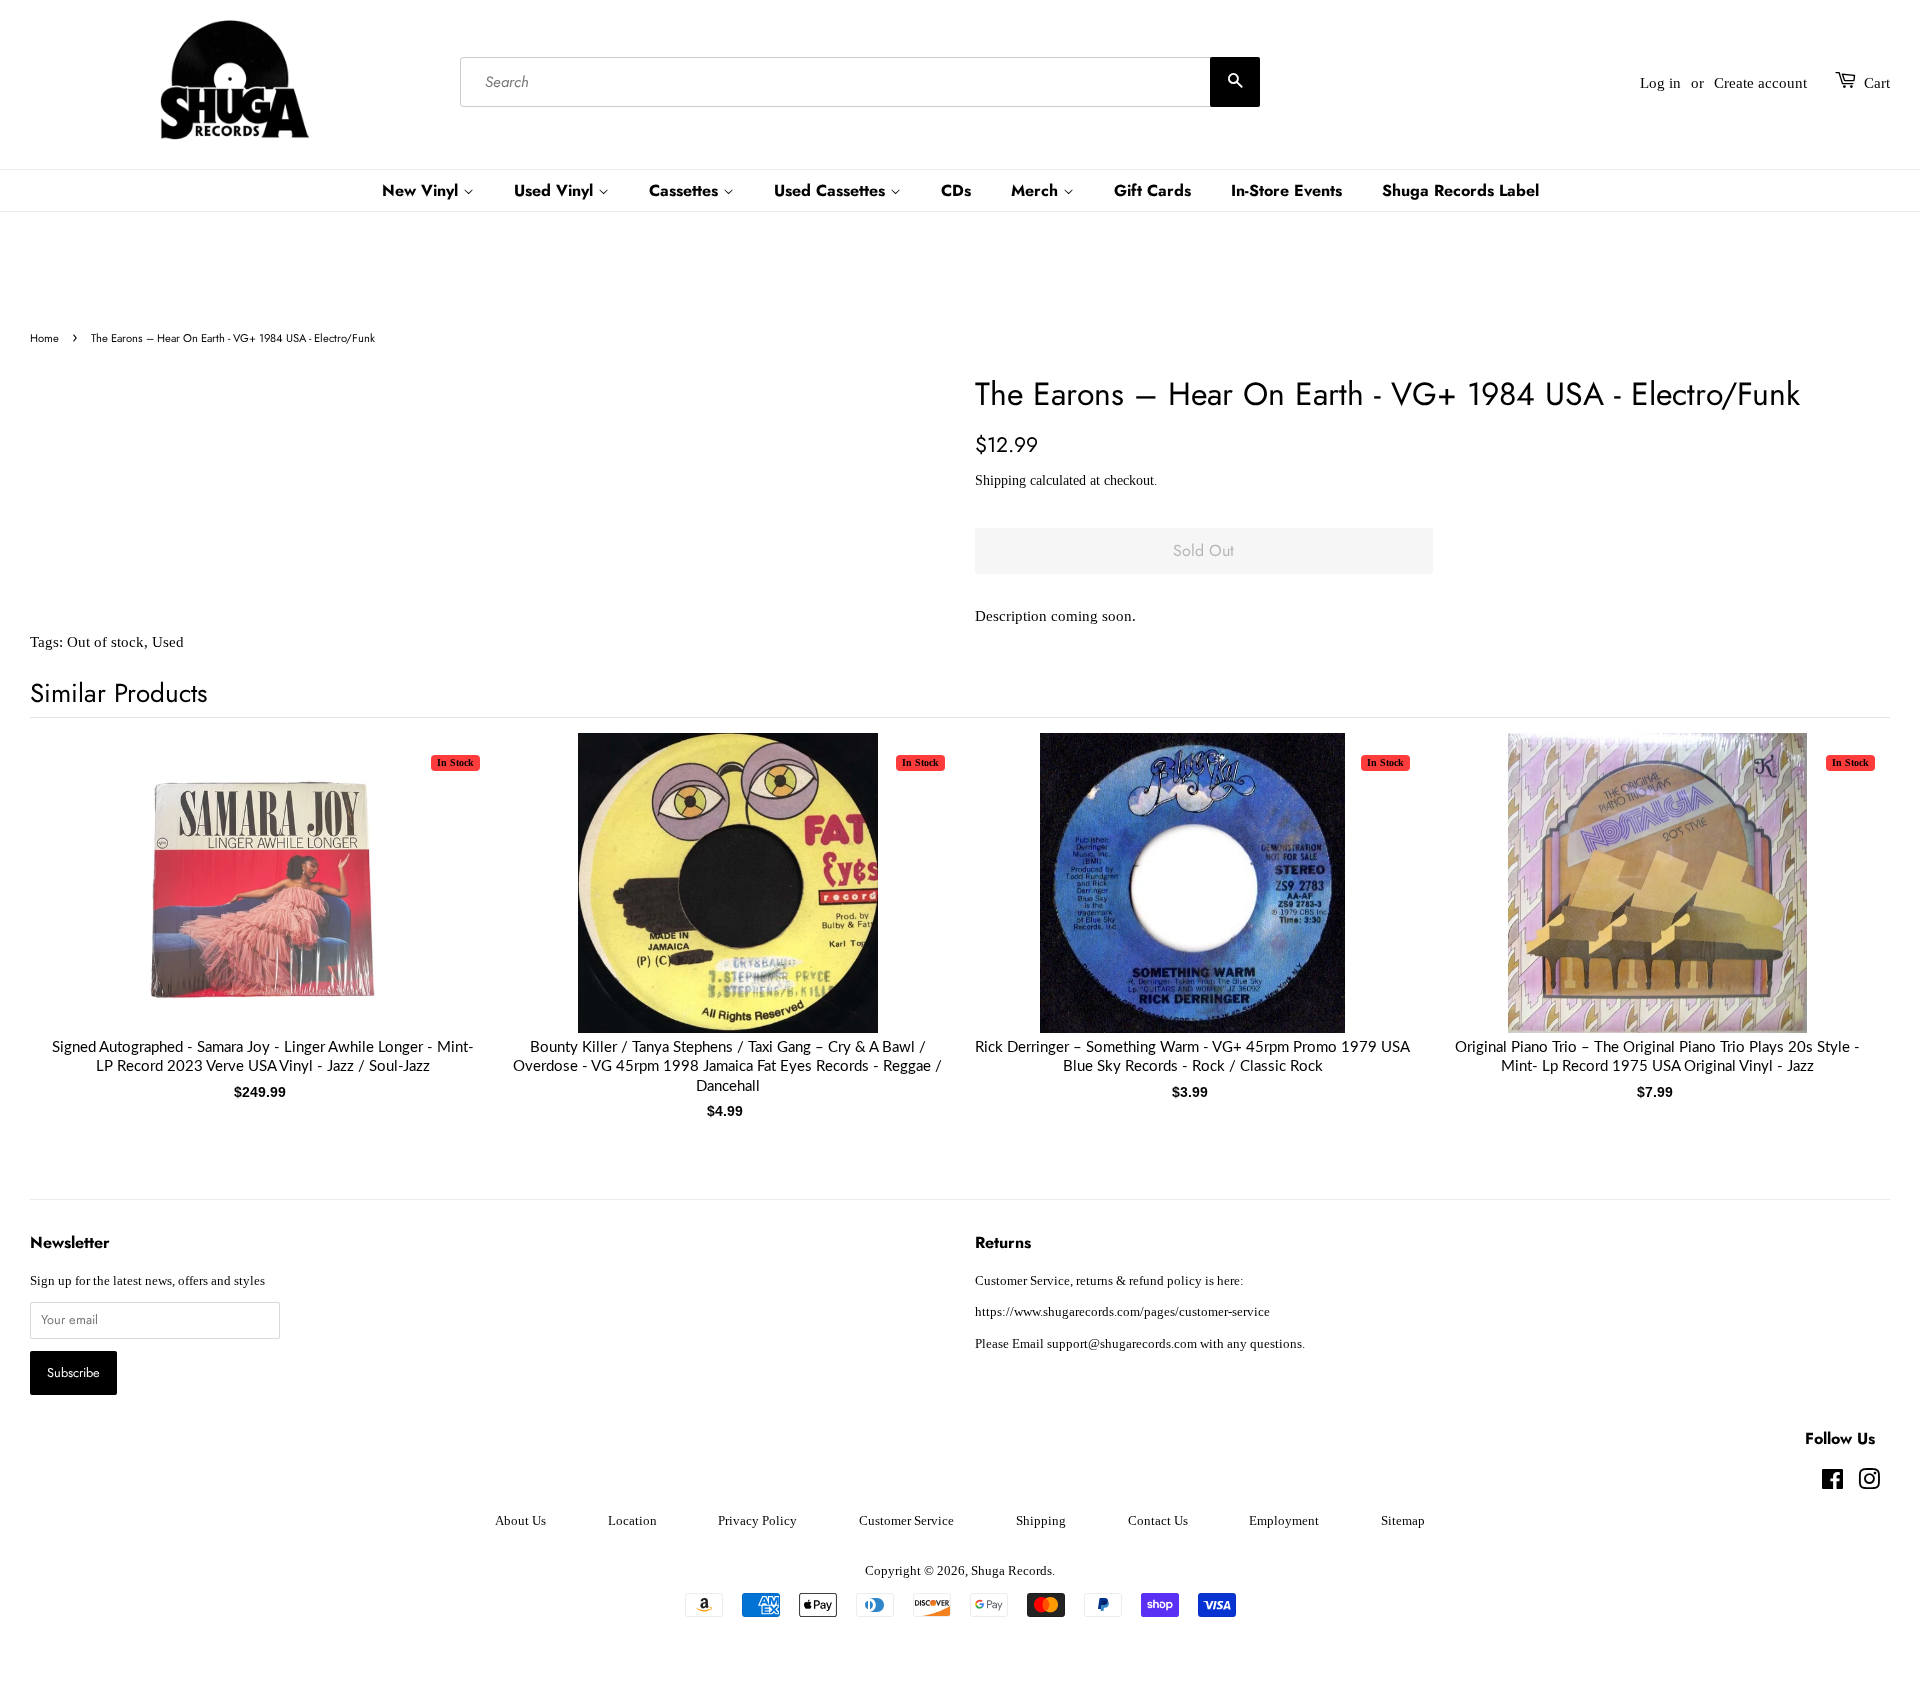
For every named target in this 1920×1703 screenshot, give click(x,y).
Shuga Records (1011, 1571)
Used (168, 642)
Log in (1660, 83)
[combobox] (860, 83)
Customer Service (906, 1521)
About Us (520, 1521)
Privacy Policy (757, 1521)
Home (44, 338)
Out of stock (105, 642)
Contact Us (1158, 1521)
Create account (1760, 83)
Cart (1877, 83)
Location (632, 1521)
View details (263, 903)
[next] (1842, 893)
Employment (1284, 1521)
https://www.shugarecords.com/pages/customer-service (1122, 1312)
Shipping (1000, 480)
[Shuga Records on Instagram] (1869, 1484)
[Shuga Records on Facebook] (1832, 1484)
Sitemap (1403, 1521)
